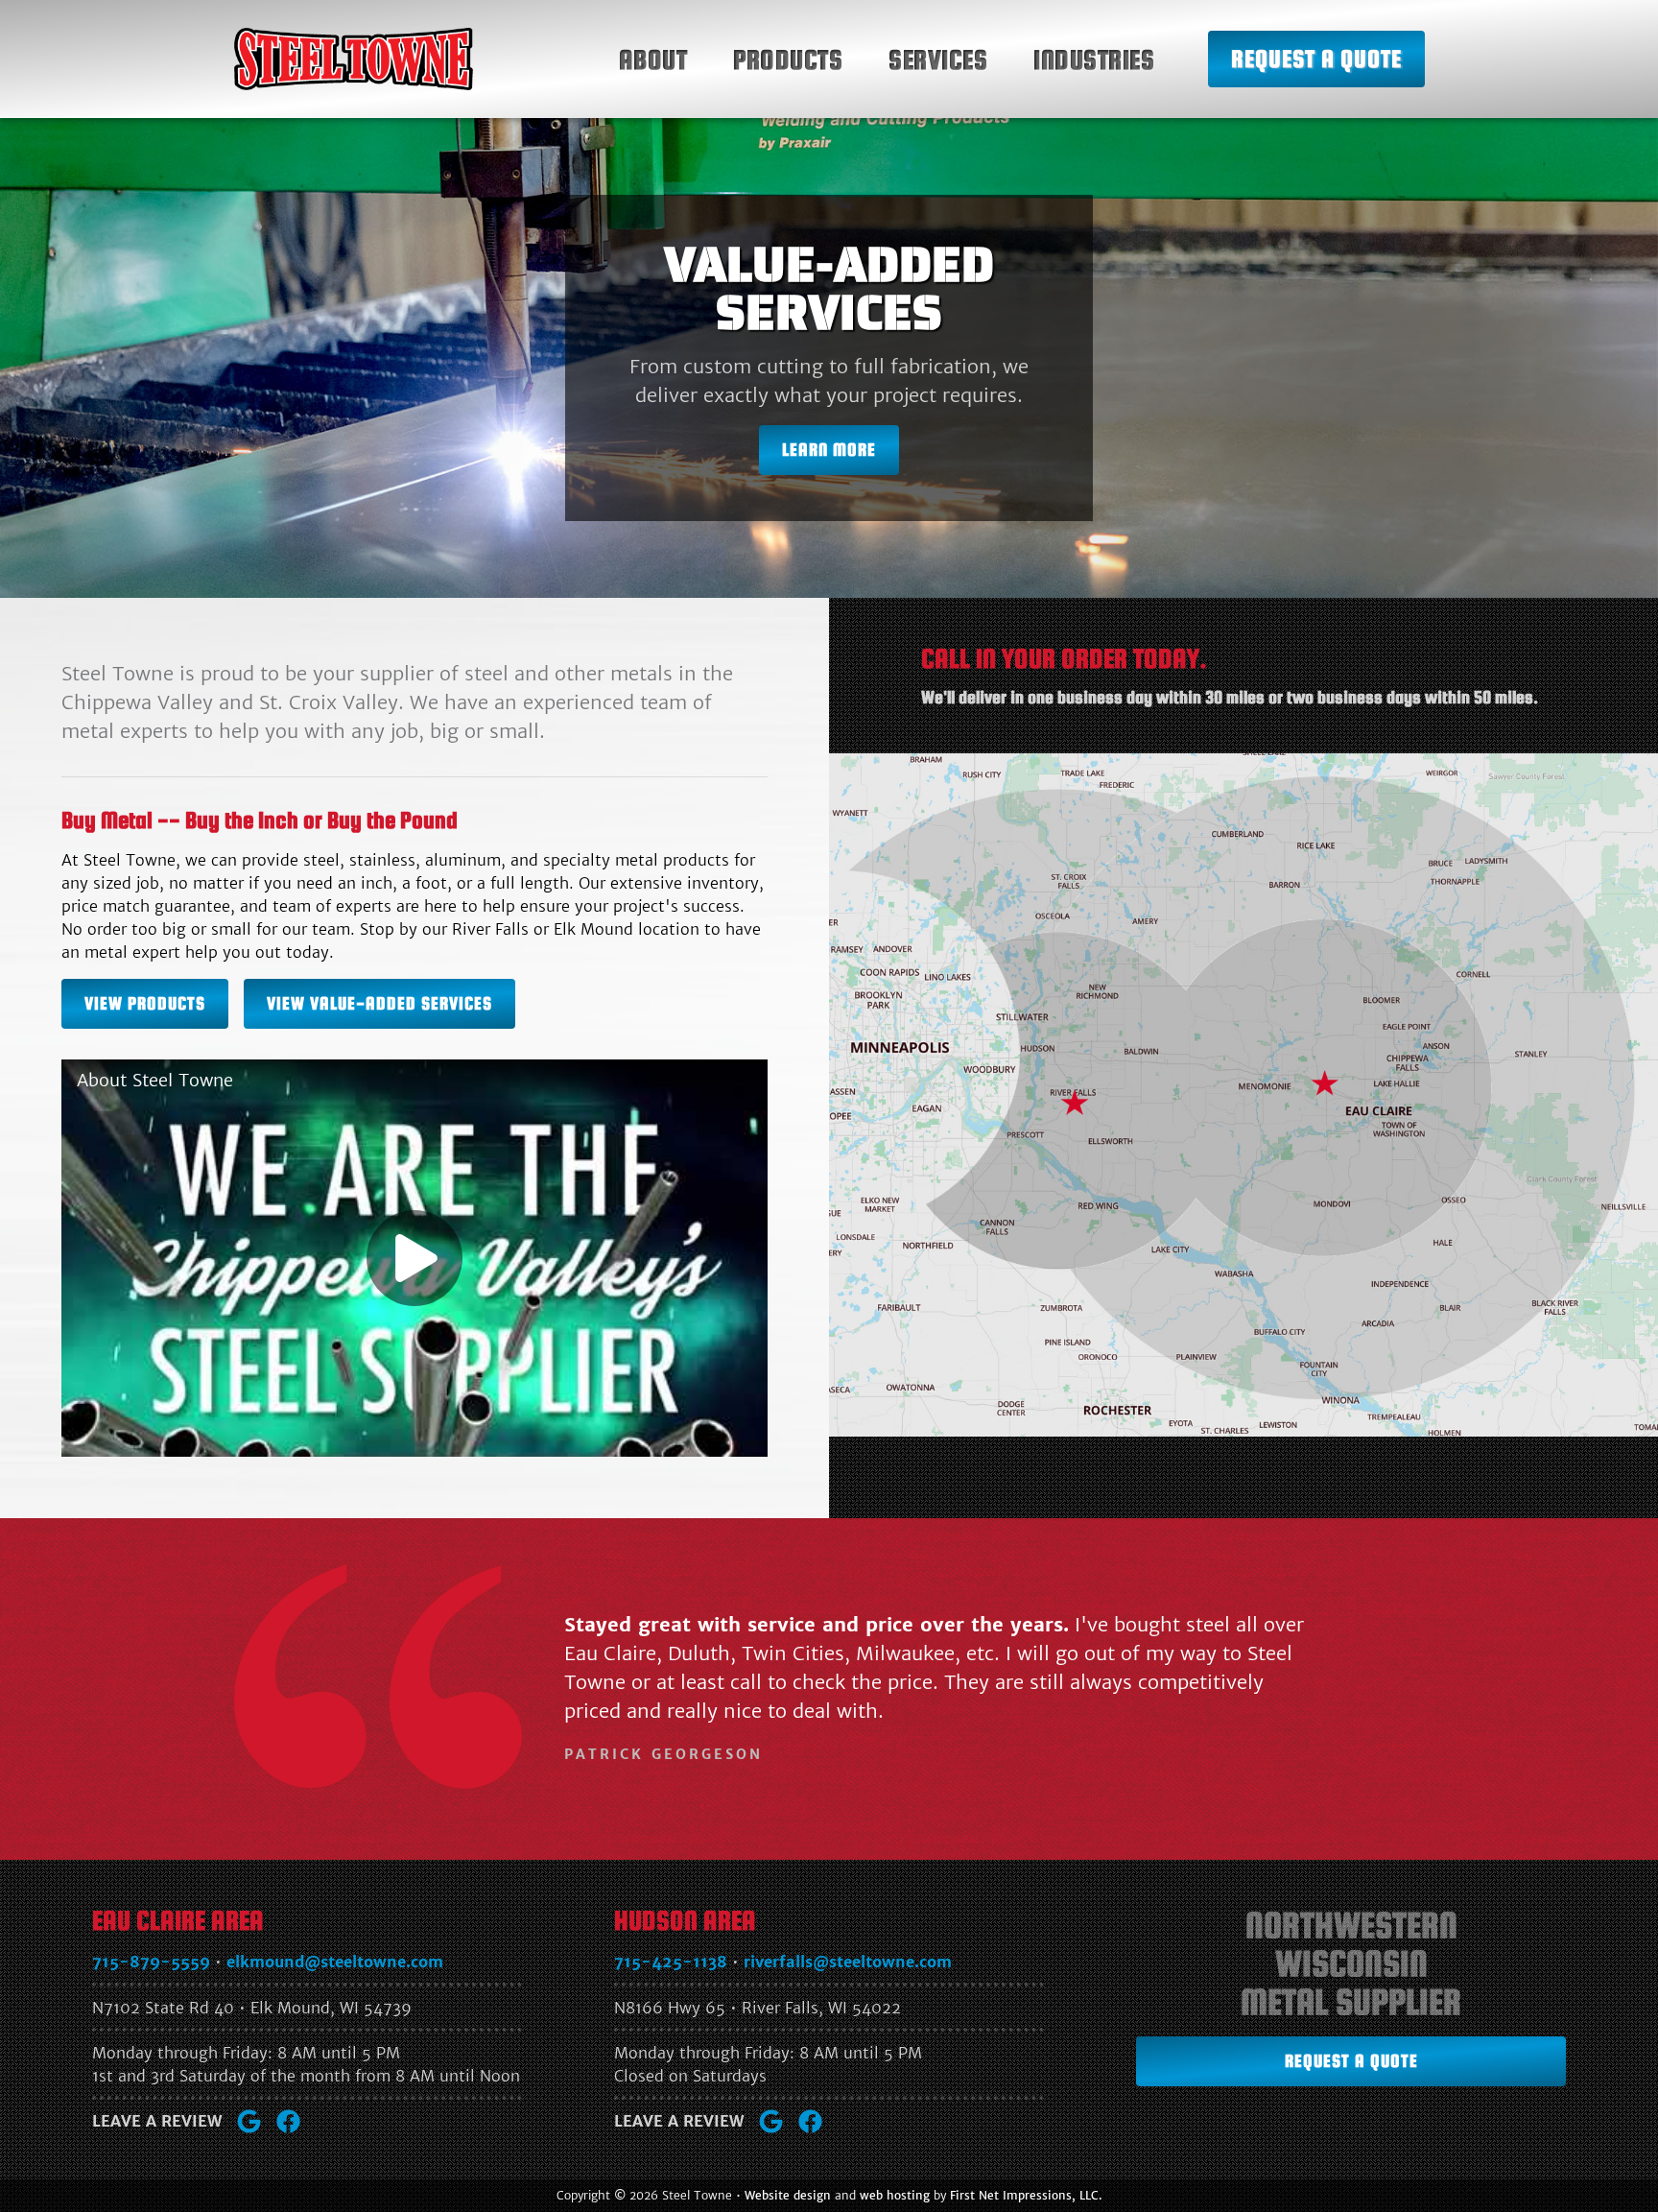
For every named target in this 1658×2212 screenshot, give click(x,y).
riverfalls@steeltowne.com (848, 1962)
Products (788, 59)
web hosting (895, 2195)
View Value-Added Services (379, 1003)
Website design (788, 2195)
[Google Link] (249, 2121)
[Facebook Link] (288, 2121)
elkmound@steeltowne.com (335, 1962)
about (653, 59)
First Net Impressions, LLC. (1026, 2195)
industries (1094, 59)
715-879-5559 (151, 1962)
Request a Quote (1316, 59)
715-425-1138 (671, 1962)
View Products (145, 1003)
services (938, 59)
